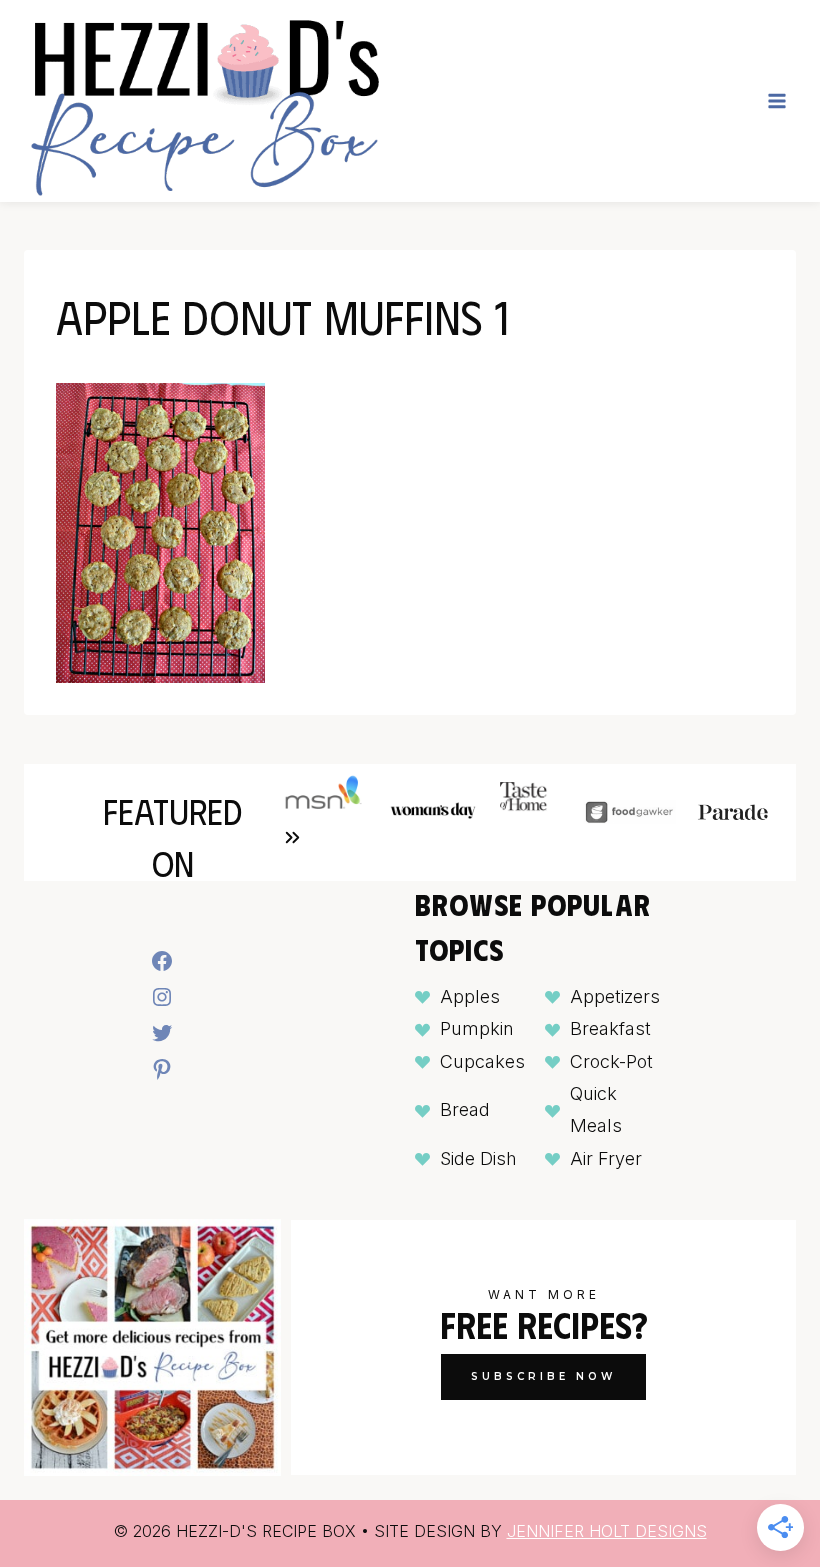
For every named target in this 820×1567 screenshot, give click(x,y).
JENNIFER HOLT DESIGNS (607, 1531)
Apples (470, 996)
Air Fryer (606, 1158)
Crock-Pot (611, 1061)
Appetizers (615, 996)
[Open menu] (776, 100)
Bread (465, 1109)
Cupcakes (482, 1061)
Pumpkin (477, 1028)
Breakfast (610, 1028)
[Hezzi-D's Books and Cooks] (204, 101)
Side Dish (478, 1158)
